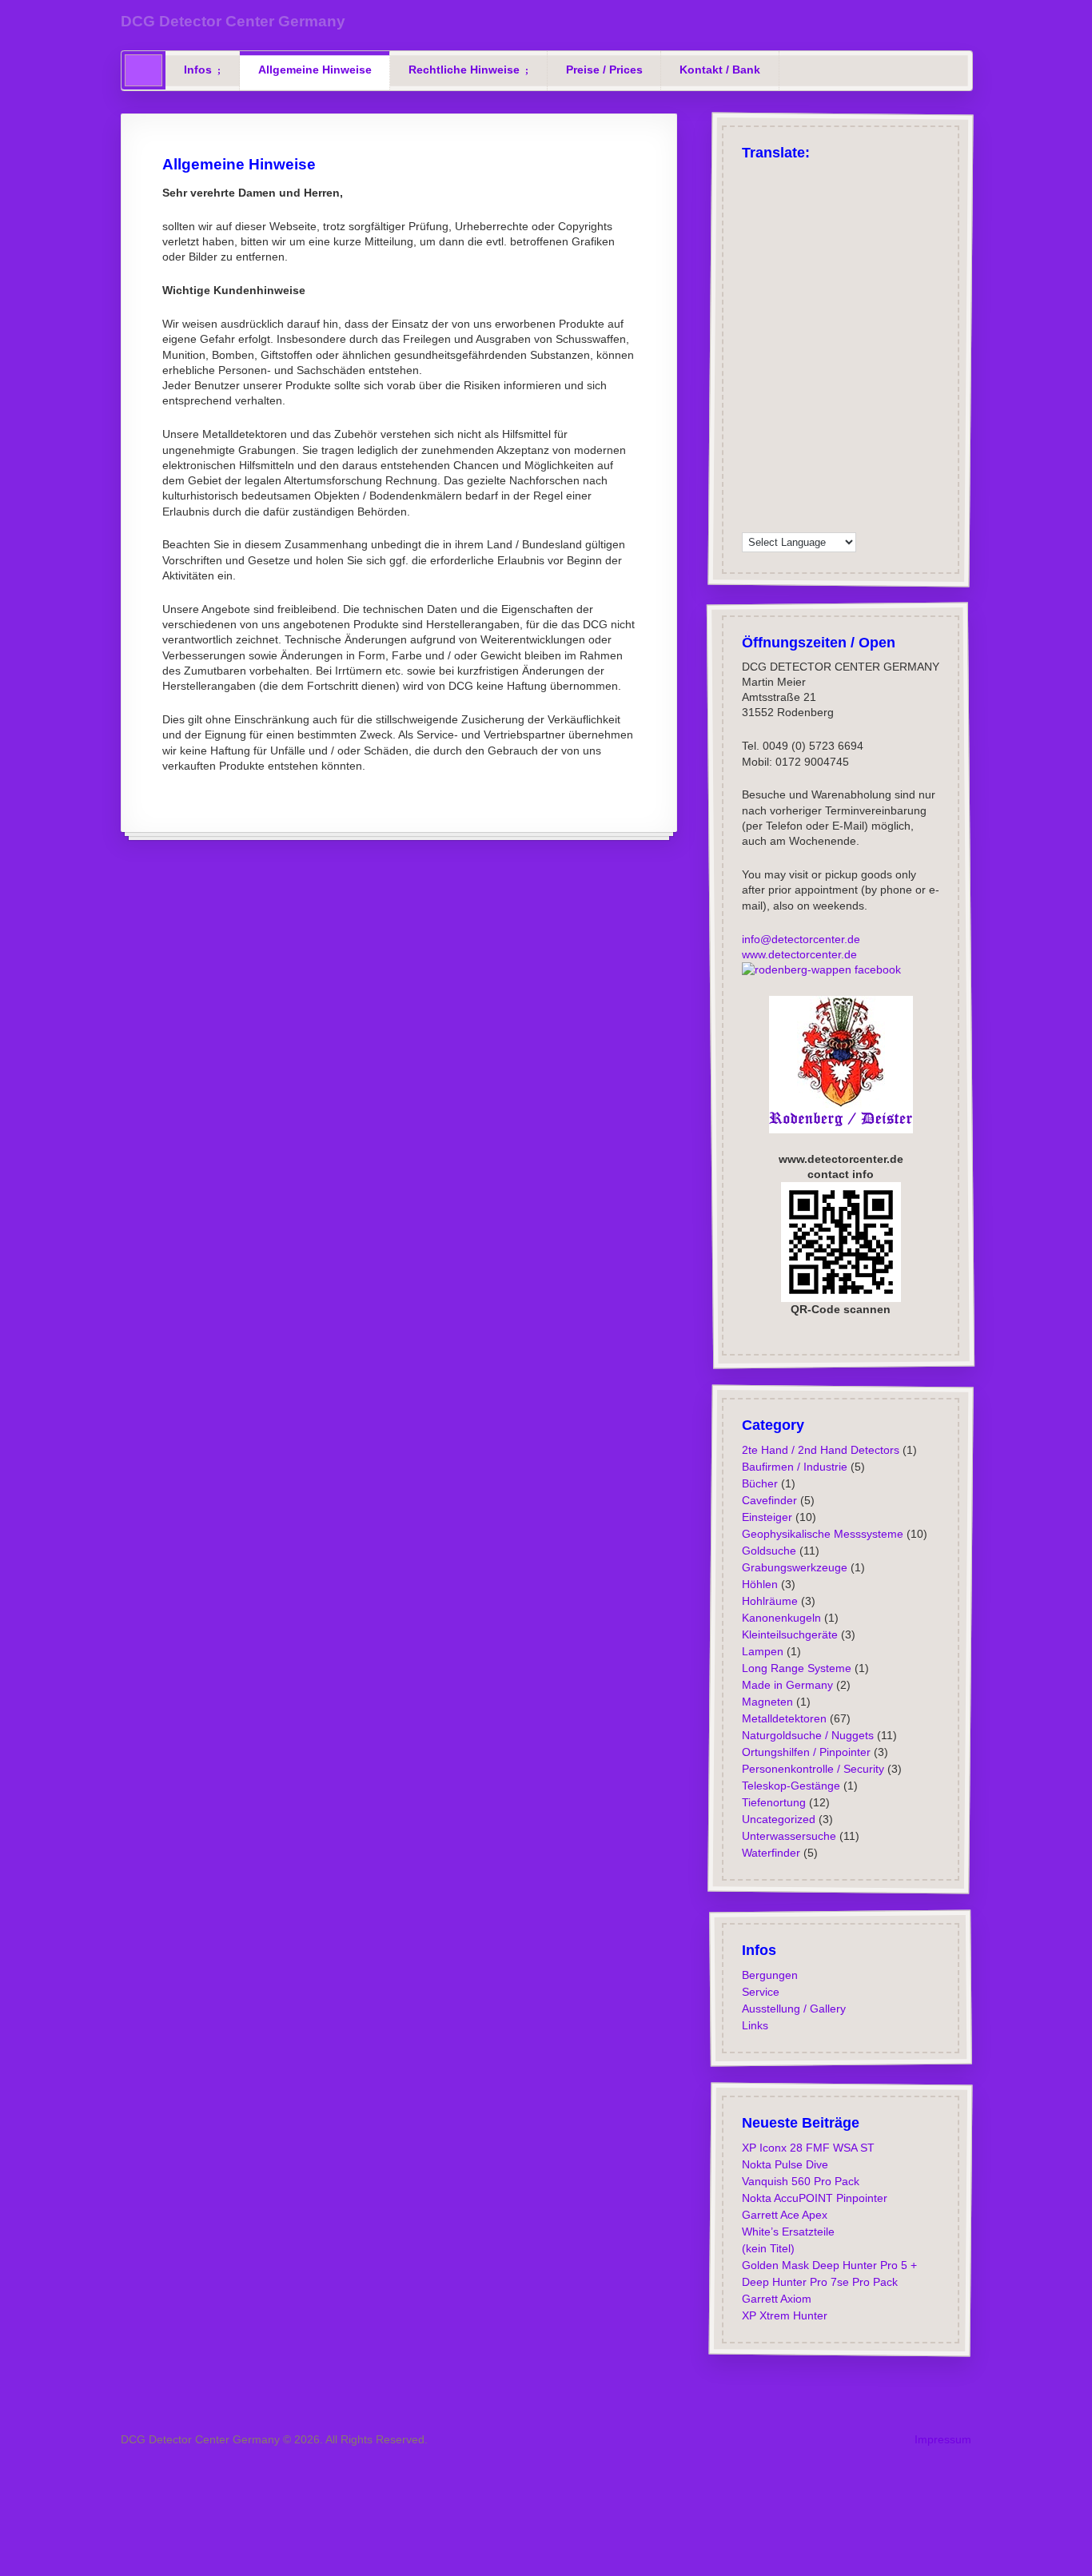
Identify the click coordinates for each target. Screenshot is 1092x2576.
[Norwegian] (792, 278)
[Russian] (834, 177)
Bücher (759, 1483)
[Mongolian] (771, 419)
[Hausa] (751, 338)
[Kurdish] (834, 298)
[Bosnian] (792, 237)
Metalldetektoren (783, 1718)
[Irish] (751, 278)
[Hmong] (855, 338)
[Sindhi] (834, 440)
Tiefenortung (773, 1802)
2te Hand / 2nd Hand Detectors (820, 1449)
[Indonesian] (771, 338)
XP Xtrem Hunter (784, 2315)
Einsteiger (766, 1516)
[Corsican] (792, 318)
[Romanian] (792, 217)
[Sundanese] (855, 460)
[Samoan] (792, 460)
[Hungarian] (751, 359)
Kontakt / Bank (720, 70)
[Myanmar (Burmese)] (792, 419)
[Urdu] (751, 500)
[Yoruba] (751, 520)
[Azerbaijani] (834, 217)
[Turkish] (792, 177)
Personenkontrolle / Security (812, 1768)
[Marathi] (751, 419)
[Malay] (813, 399)
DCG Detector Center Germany (233, 21)
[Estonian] (751, 318)
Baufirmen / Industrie (794, 1466)
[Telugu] (813, 480)
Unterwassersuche (788, 1835)
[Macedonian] (751, 399)
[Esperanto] (855, 298)
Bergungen (769, 1974)
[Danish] (771, 278)
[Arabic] (855, 197)
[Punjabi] (751, 440)
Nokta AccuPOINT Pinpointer (814, 2197)
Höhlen (759, 1583)
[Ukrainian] (855, 480)
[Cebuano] (855, 237)
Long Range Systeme (796, 1667)
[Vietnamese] (792, 500)
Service (760, 1991)
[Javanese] (792, 359)
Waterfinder (770, 1852)
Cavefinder (769, 1499)
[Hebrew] (813, 298)
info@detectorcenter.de (800, 939)
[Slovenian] (771, 460)
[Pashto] (834, 419)
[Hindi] (834, 338)
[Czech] (751, 217)
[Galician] (813, 318)
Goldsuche (768, 1550)
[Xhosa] (834, 500)
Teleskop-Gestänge (790, 1785)
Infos (198, 70)
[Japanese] (792, 257)
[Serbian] (771, 440)
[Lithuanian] (855, 379)
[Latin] (813, 379)
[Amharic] (834, 257)
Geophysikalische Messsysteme (822, 1533)
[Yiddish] (855, 500)
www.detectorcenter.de (799, 954)
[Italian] (771, 197)
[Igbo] (771, 359)
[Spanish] (792, 197)
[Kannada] (813, 359)
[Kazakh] (834, 359)
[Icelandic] (855, 278)
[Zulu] (771, 520)
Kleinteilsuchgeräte (789, 1634)
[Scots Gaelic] (813, 460)
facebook (875, 969)
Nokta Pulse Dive (784, 2164)
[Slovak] (751, 460)
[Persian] (855, 419)
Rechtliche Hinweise (464, 70)
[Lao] (792, 379)
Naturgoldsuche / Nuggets (807, 1734)
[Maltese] (834, 399)
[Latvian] (834, 379)
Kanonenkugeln (781, 1617)
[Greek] (813, 177)
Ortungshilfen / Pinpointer (805, 1751)
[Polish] (855, 177)
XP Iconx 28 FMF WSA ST (807, 2147)
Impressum (943, 2439)
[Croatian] (855, 257)
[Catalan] (834, 237)
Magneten (767, 1701)
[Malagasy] (771, 399)
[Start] (143, 70)
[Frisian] (792, 338)
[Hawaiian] (813, 338)
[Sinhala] (855, 440)
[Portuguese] (813, 197)
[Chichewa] (751, 257)
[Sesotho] (813, 440)
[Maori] (855, 399)
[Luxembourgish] (792, 298)
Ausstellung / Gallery (793, 2008)
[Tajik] (771, 480)
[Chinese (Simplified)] (771, 257)
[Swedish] (813, 278)
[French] (751, 197)
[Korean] (751, 379)
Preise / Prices (604, 70)
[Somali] (834, 460)
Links (754, 2025)
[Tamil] (792, 480)
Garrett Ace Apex (784, 2214)
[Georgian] (751, 298)
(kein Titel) (767, 2248)
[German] (751, 177)
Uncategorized (778, 1818)
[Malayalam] (792, 399)
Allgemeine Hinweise (315, 70)
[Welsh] (813, 500)
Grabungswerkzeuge (794, 1567)
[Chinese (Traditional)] (813, 257)
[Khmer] (855, 359)
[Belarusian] (751, 237)
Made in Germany (787, 1684)
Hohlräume (769, 1600)
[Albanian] (771, 217)
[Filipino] (771, 318)
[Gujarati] (834, 318)
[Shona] (792, 440)
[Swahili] (751, 480)
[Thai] (834, 480)
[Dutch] (771, 298)
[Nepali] (813, 419)
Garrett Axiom (776, 2298)
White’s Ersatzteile (787, 2231)
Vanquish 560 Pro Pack (800, 2180)
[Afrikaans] (834, 197)
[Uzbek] (771, 500)
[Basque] (855, 217)
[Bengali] (771, 237)
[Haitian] (855, 318)
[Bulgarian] (813, 237)
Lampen (762, 1650)
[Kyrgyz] (771, 379)
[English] (771, 177)
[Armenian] (813, 217)
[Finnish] (834, 278)
